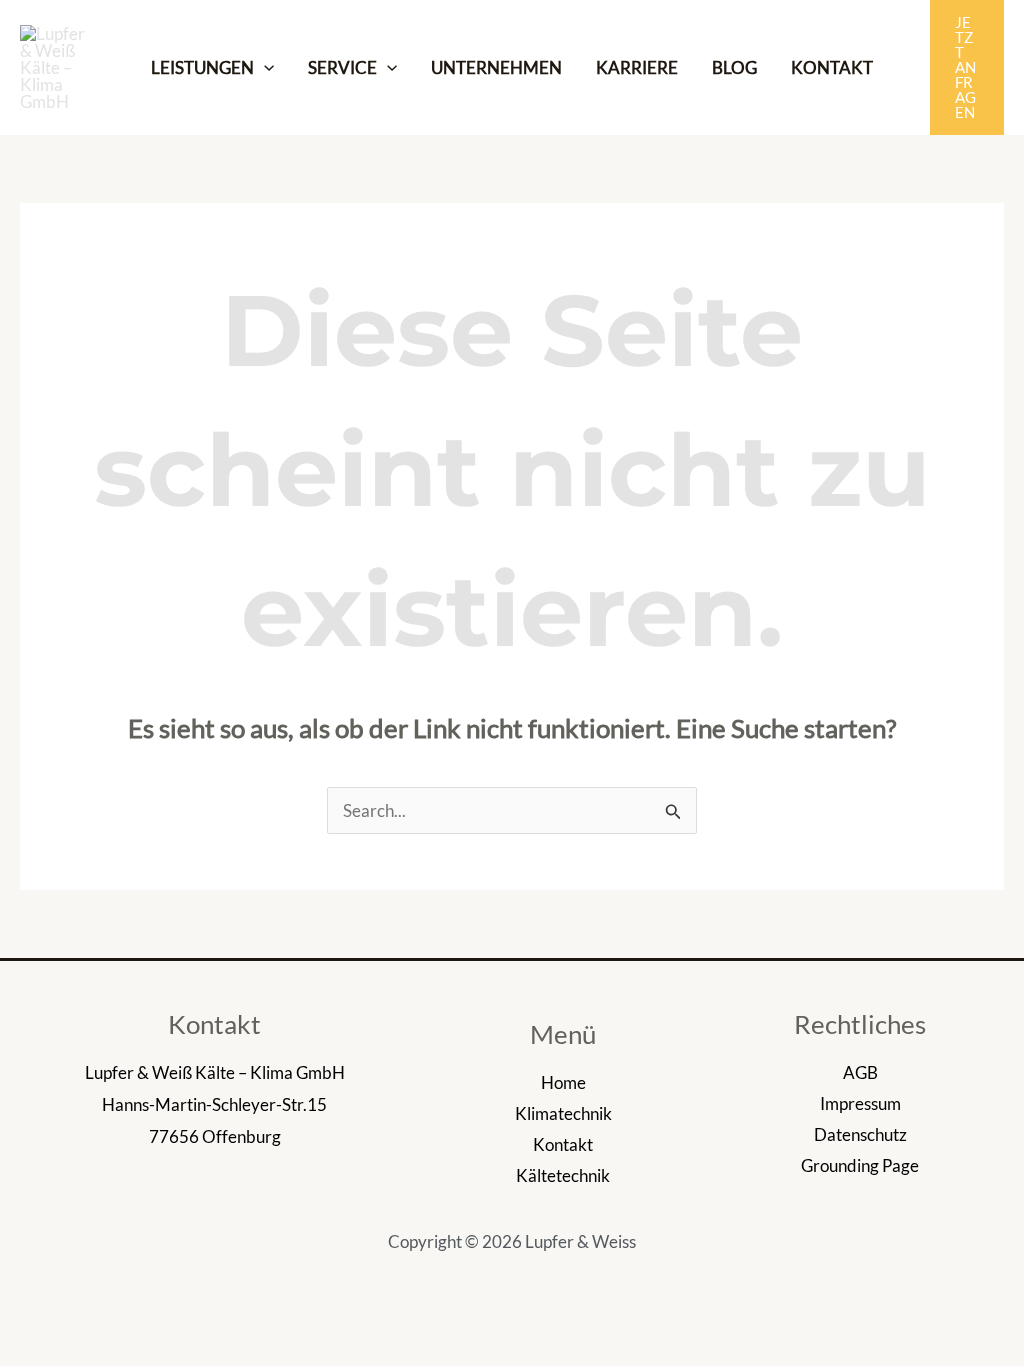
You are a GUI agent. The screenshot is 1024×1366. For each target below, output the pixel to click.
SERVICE (342, 67)
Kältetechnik (563, 1175)
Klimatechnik (563, 1113)
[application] (264, 68)
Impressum (860, 1103)
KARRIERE (637, 67)
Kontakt (563, 1144)
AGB (860, 1072)
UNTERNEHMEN (496, 67)
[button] (967, 67)
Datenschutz (860, 1134)
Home (563, 1082)
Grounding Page (860, 1165)
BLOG (734, 67)
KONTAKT (832, 67)
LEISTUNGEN (202, 67)
